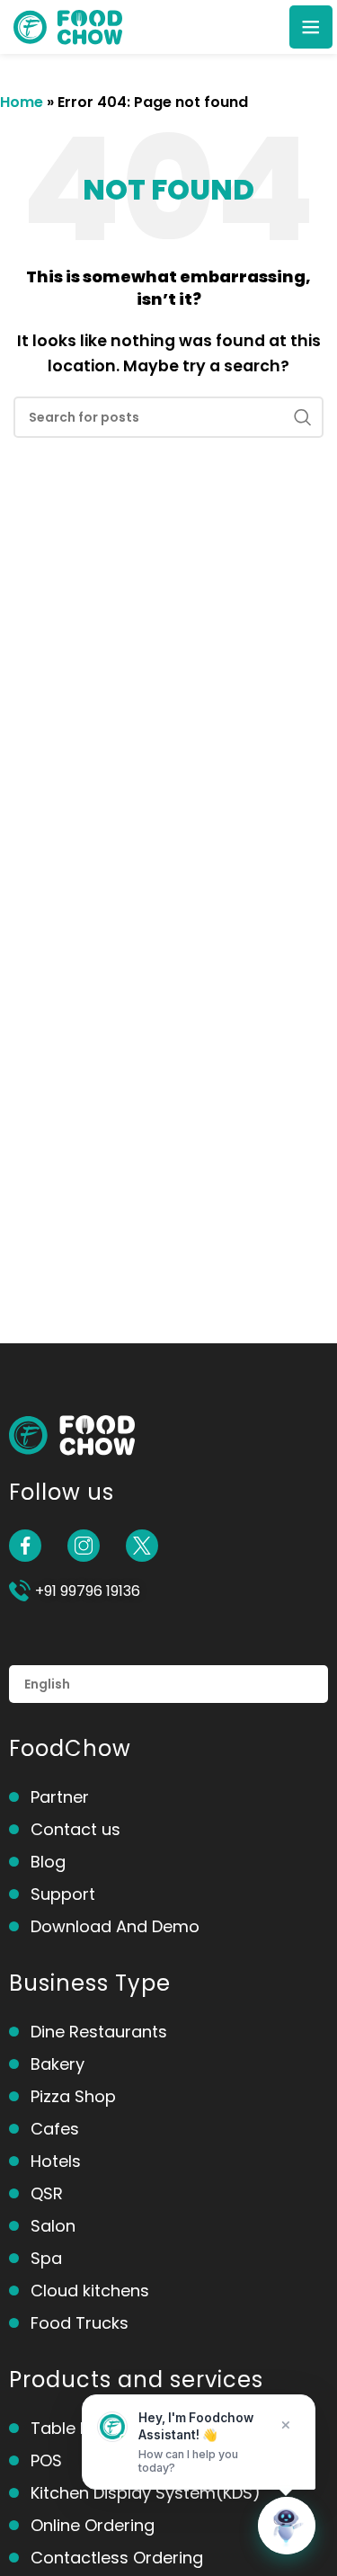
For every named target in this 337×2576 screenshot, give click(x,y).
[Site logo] (68, 26)
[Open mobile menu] (311, 27)
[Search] (303, 417)
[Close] (286, 2425)
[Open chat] (287, 2526)
